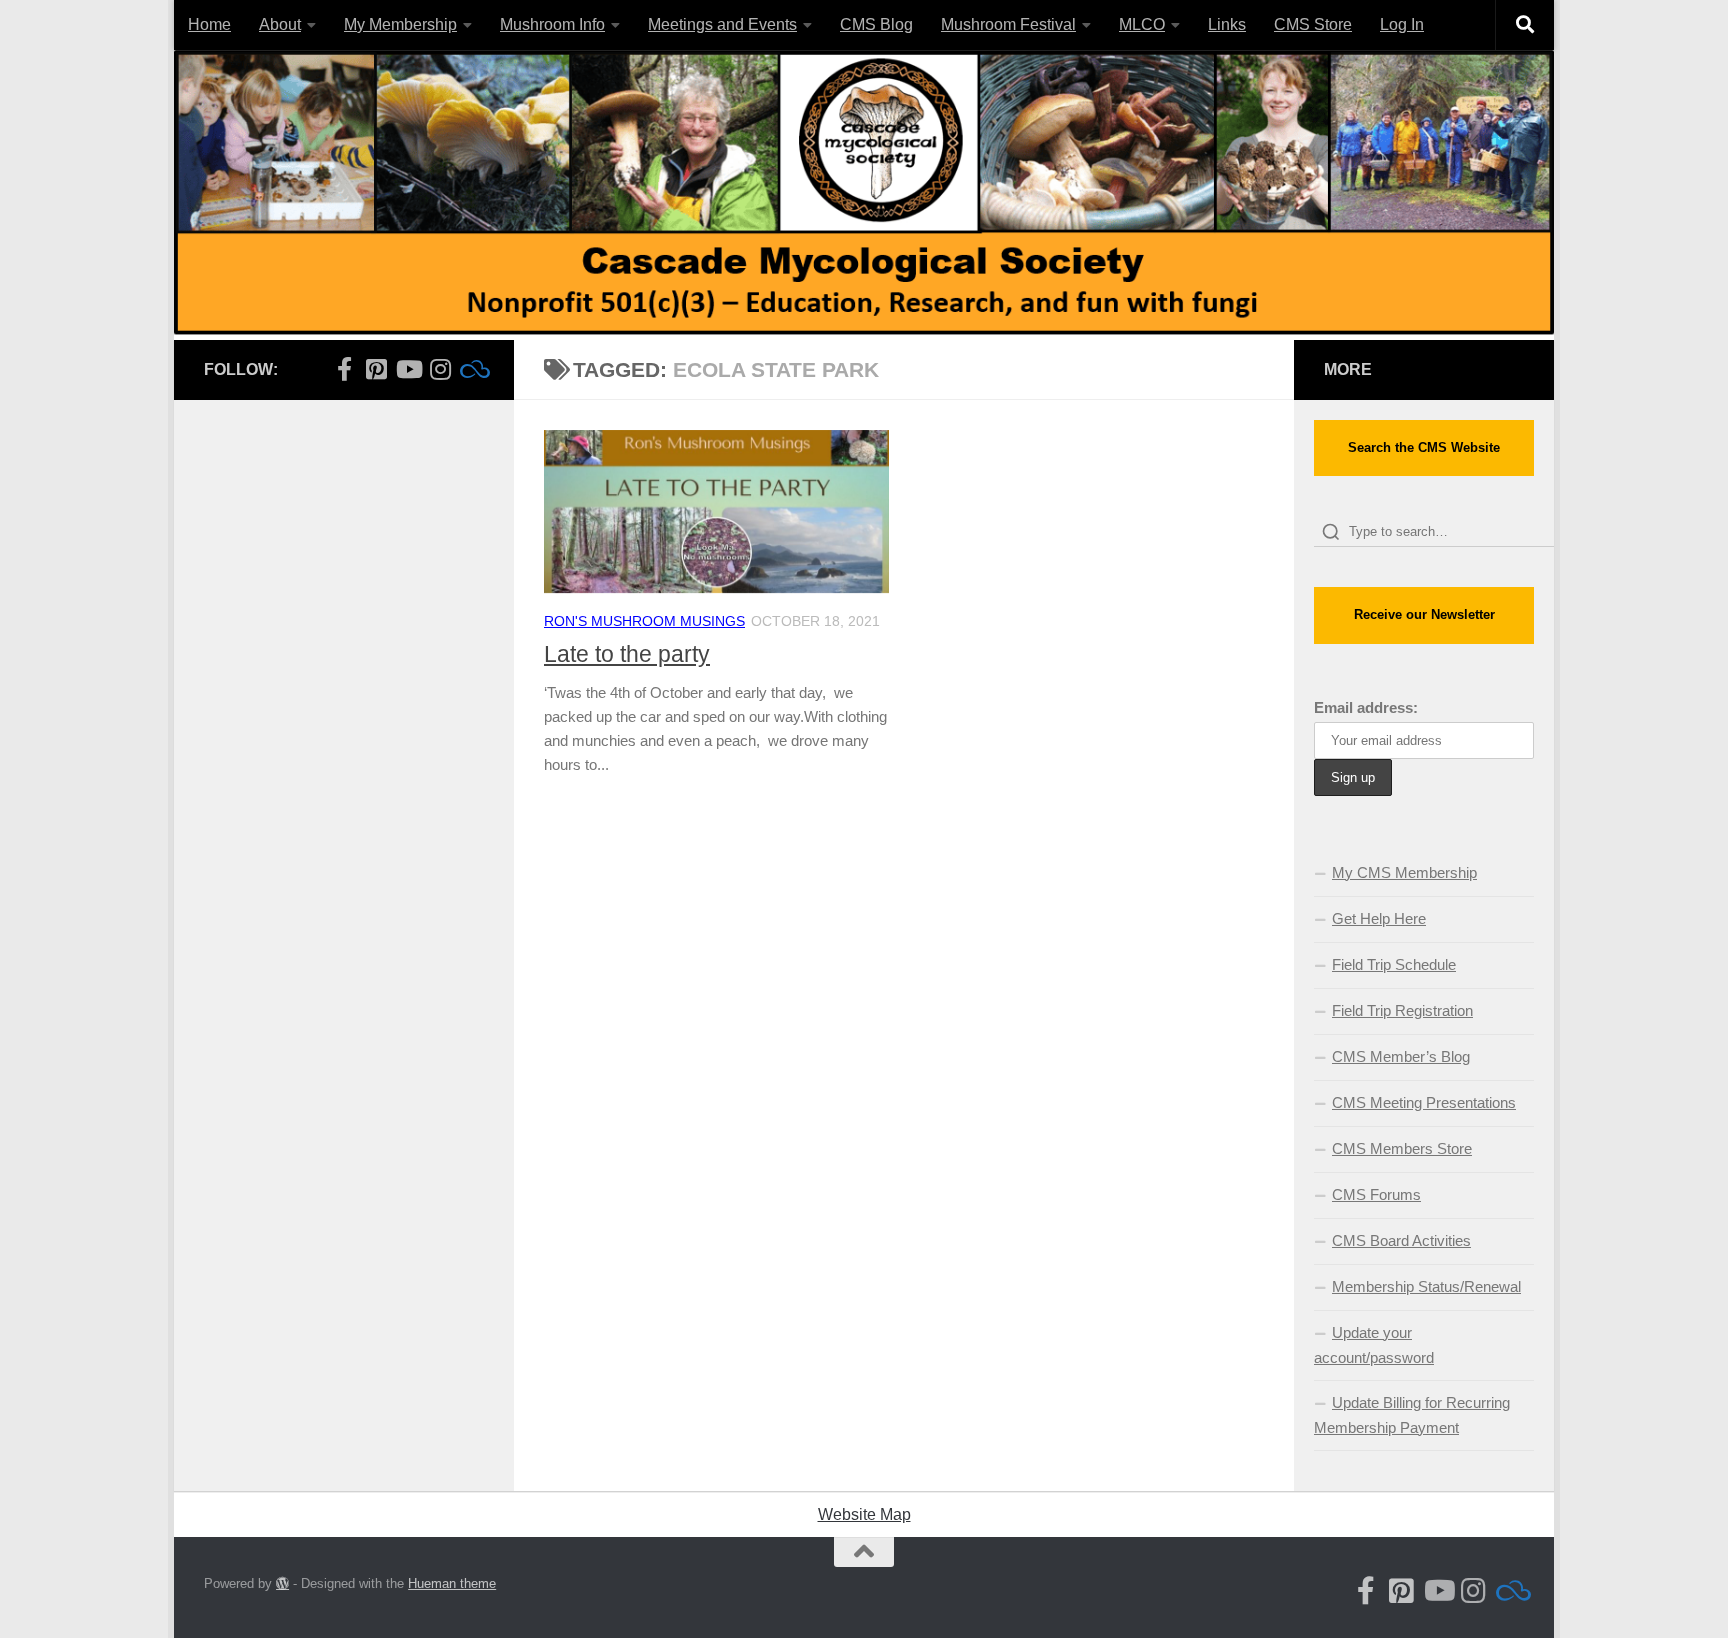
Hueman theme (452, 1583)
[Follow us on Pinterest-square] (376, 369)
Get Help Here (1379, 918)
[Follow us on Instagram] (440, 369)
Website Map (864, 1514)
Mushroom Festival (1008, 24)
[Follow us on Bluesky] (472, 369)
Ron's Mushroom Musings (644, 621)
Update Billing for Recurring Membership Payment (1412, 1415)
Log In (1402, 24)
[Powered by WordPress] (282, 1583)
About (280, 24)
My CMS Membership (1404, 872)
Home (209, 24)
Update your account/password (1374, 1345)
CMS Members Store (1402, 1148)
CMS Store (1313, 24)
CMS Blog (876, 24)
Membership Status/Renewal (1426, 1286)
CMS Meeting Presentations (1424, 1102)
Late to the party (627, 654)
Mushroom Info (552, 24)
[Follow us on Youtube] (408, 369)
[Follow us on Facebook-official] (344, 369)
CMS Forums (1376, 1194)
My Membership (400, 24)
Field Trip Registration (1402, 1010)
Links (1227, 24)
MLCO (1142, 24)
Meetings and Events (722, 24)
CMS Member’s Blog (1401, 1056)
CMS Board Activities (1401, 1240)
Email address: (1366, 707)
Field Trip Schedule (1394, 964)
